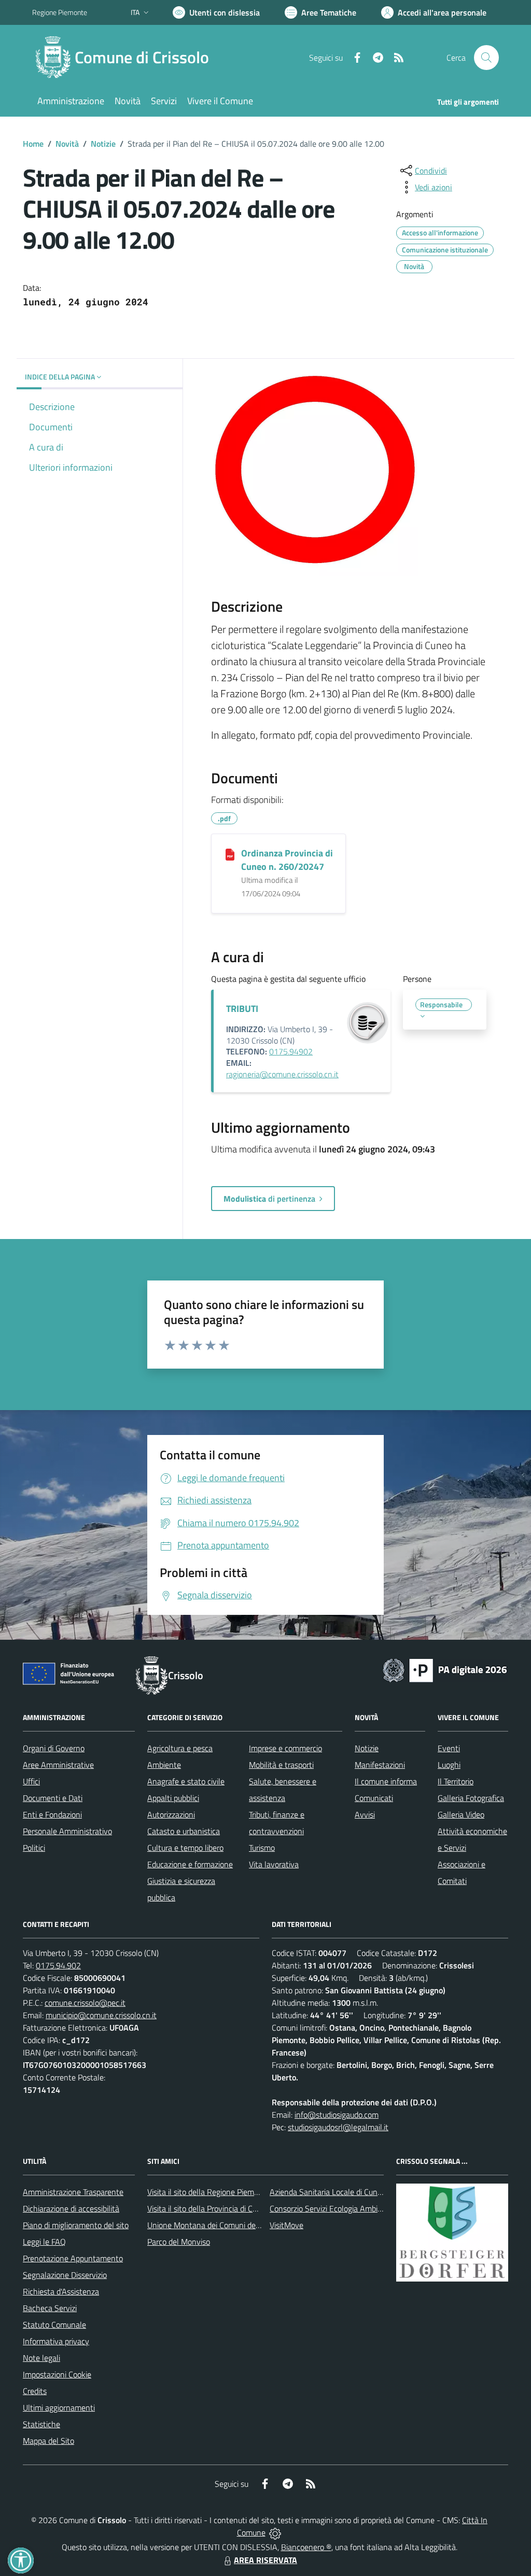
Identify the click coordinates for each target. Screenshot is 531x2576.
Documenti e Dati (53, 1798)
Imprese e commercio (285, 1748)
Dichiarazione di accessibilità (71, 2208)
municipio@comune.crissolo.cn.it (101, 2015)
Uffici (31, 1781)
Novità (67, 144)
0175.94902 (291, 1051)
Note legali (41, 2358)
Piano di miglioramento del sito (76, 2225)
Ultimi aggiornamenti (59, 2408)
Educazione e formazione (190, 1864)
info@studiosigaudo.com (337, 2115)
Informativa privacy (56, 2341)
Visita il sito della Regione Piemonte (209, 2192)
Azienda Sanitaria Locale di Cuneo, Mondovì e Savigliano (366, 2192)
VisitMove (287, 2225)
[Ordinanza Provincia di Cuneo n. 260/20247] (230, 854)
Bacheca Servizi (50, 2308)
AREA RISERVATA (265, 2560)
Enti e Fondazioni (52, 1814)
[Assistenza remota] (275, 2532)
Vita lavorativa (274, 1864)
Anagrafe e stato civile (186, 1781)
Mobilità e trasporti (281, 1765)
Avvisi (365, 1814)
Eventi (449, 1748)
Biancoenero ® (306, 2547)
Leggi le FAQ (44, 2242)
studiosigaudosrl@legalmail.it (338, 2127)
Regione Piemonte (60, 12)
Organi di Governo (54, 1748)
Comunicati (374, 1798)
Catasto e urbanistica (184, 1831)
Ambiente (164, 1765)
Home (33, 144)
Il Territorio (456, 1781)
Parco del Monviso (179, 2242)
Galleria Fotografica (471, 1798)
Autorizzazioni (171, 1814)
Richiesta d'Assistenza (61, 2291)
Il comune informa (386, 1781)
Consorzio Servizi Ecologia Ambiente (332, 2208)
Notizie (103, 144)
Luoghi (449, 1765)
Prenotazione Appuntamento (73, 2258)
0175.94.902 (58, 1965)
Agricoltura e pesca (180, 1748)
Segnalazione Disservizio (65, 2275)
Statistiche (41, 2424)
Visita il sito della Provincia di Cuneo (208, 2208)
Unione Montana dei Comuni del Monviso (218, 2225)
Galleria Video (461, 1814)
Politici (34, 1848)
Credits (35, 2391)
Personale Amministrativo (67, 1831)
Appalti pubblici (173, 1798)
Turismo (262, 1848)
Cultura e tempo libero (185, 1848)
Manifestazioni (380, 1765)
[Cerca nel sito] (486, 58)
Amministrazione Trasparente (73, 2192)
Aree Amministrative (58, 1765)
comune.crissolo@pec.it (85, 2003)
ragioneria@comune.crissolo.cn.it (282, 1074)
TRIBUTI (242, 1009)
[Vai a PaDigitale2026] (445, 1669)
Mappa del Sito (48, 2441)
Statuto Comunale (54, 2325)
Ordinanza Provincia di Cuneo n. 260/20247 (287, 860)
